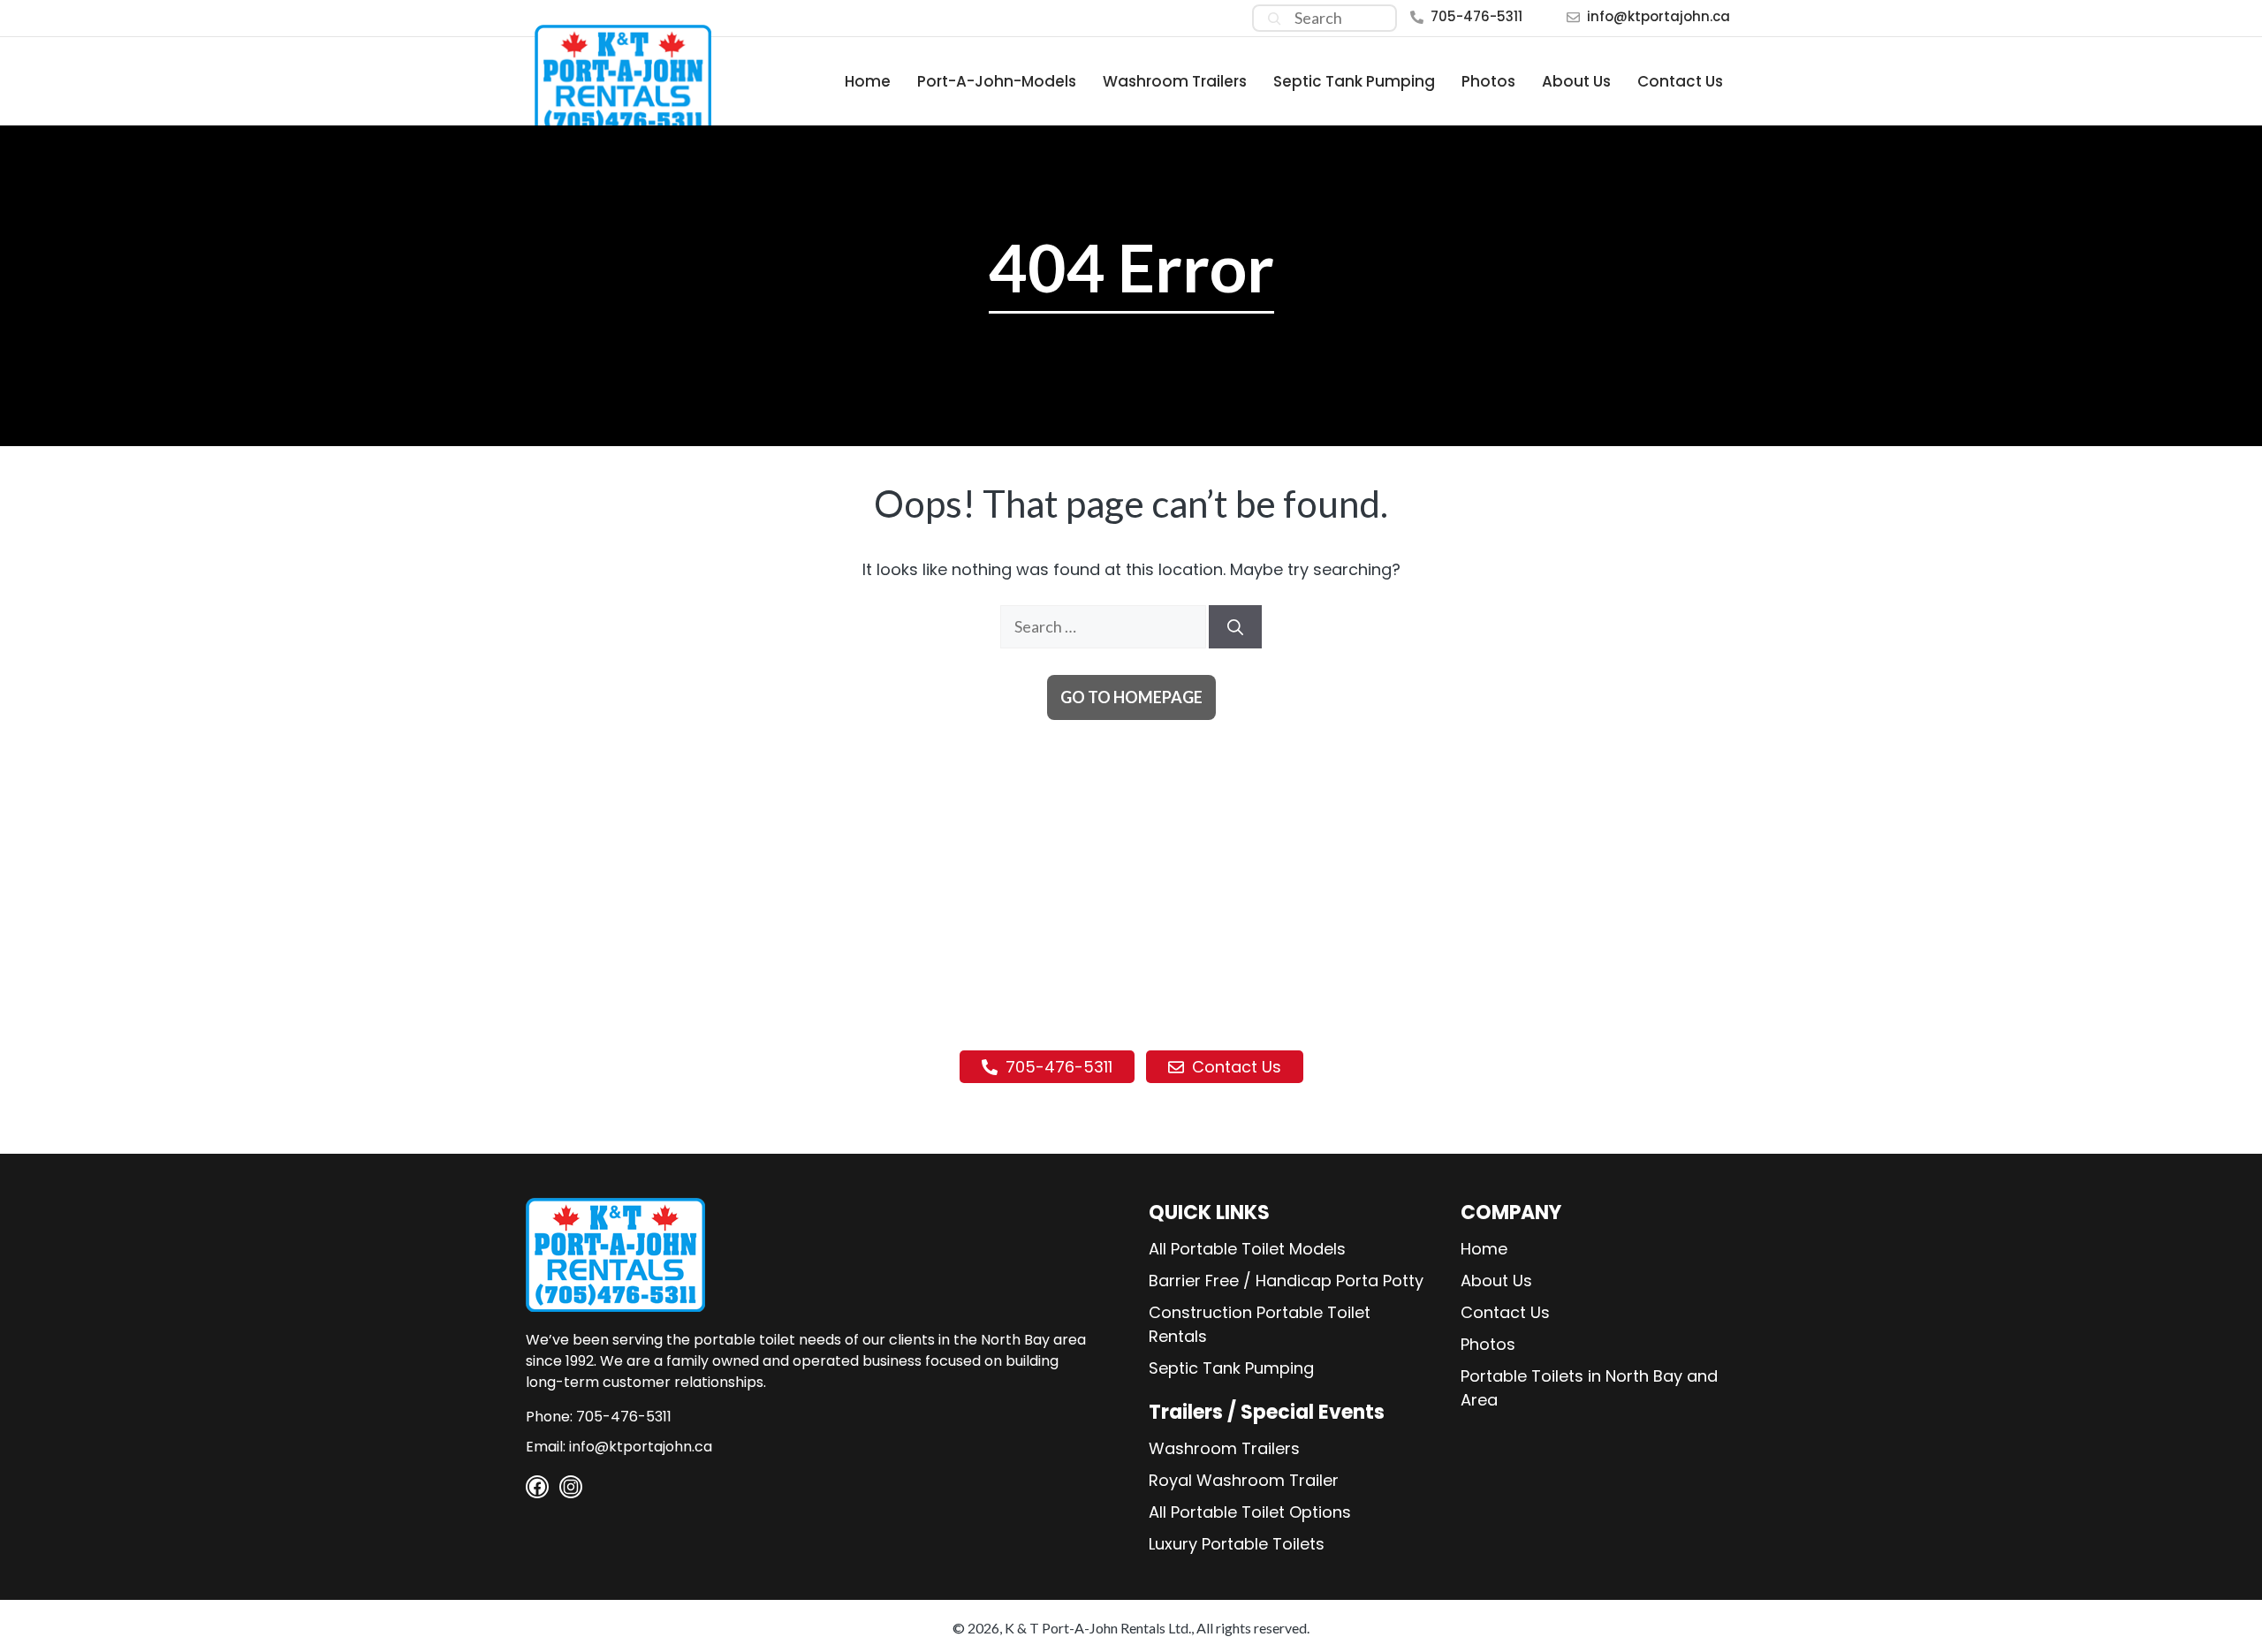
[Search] (1274, 18)
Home (868, 81)
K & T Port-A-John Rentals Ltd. (1098, 1628)
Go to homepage (1131, 697)
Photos (1488, 81)
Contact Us (1680, 81)
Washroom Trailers (1175, 81)
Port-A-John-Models (997, 81)
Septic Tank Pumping (1354, 81)
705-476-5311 (1476, 16)
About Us (1576, 81)
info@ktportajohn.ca (1659, 16)
